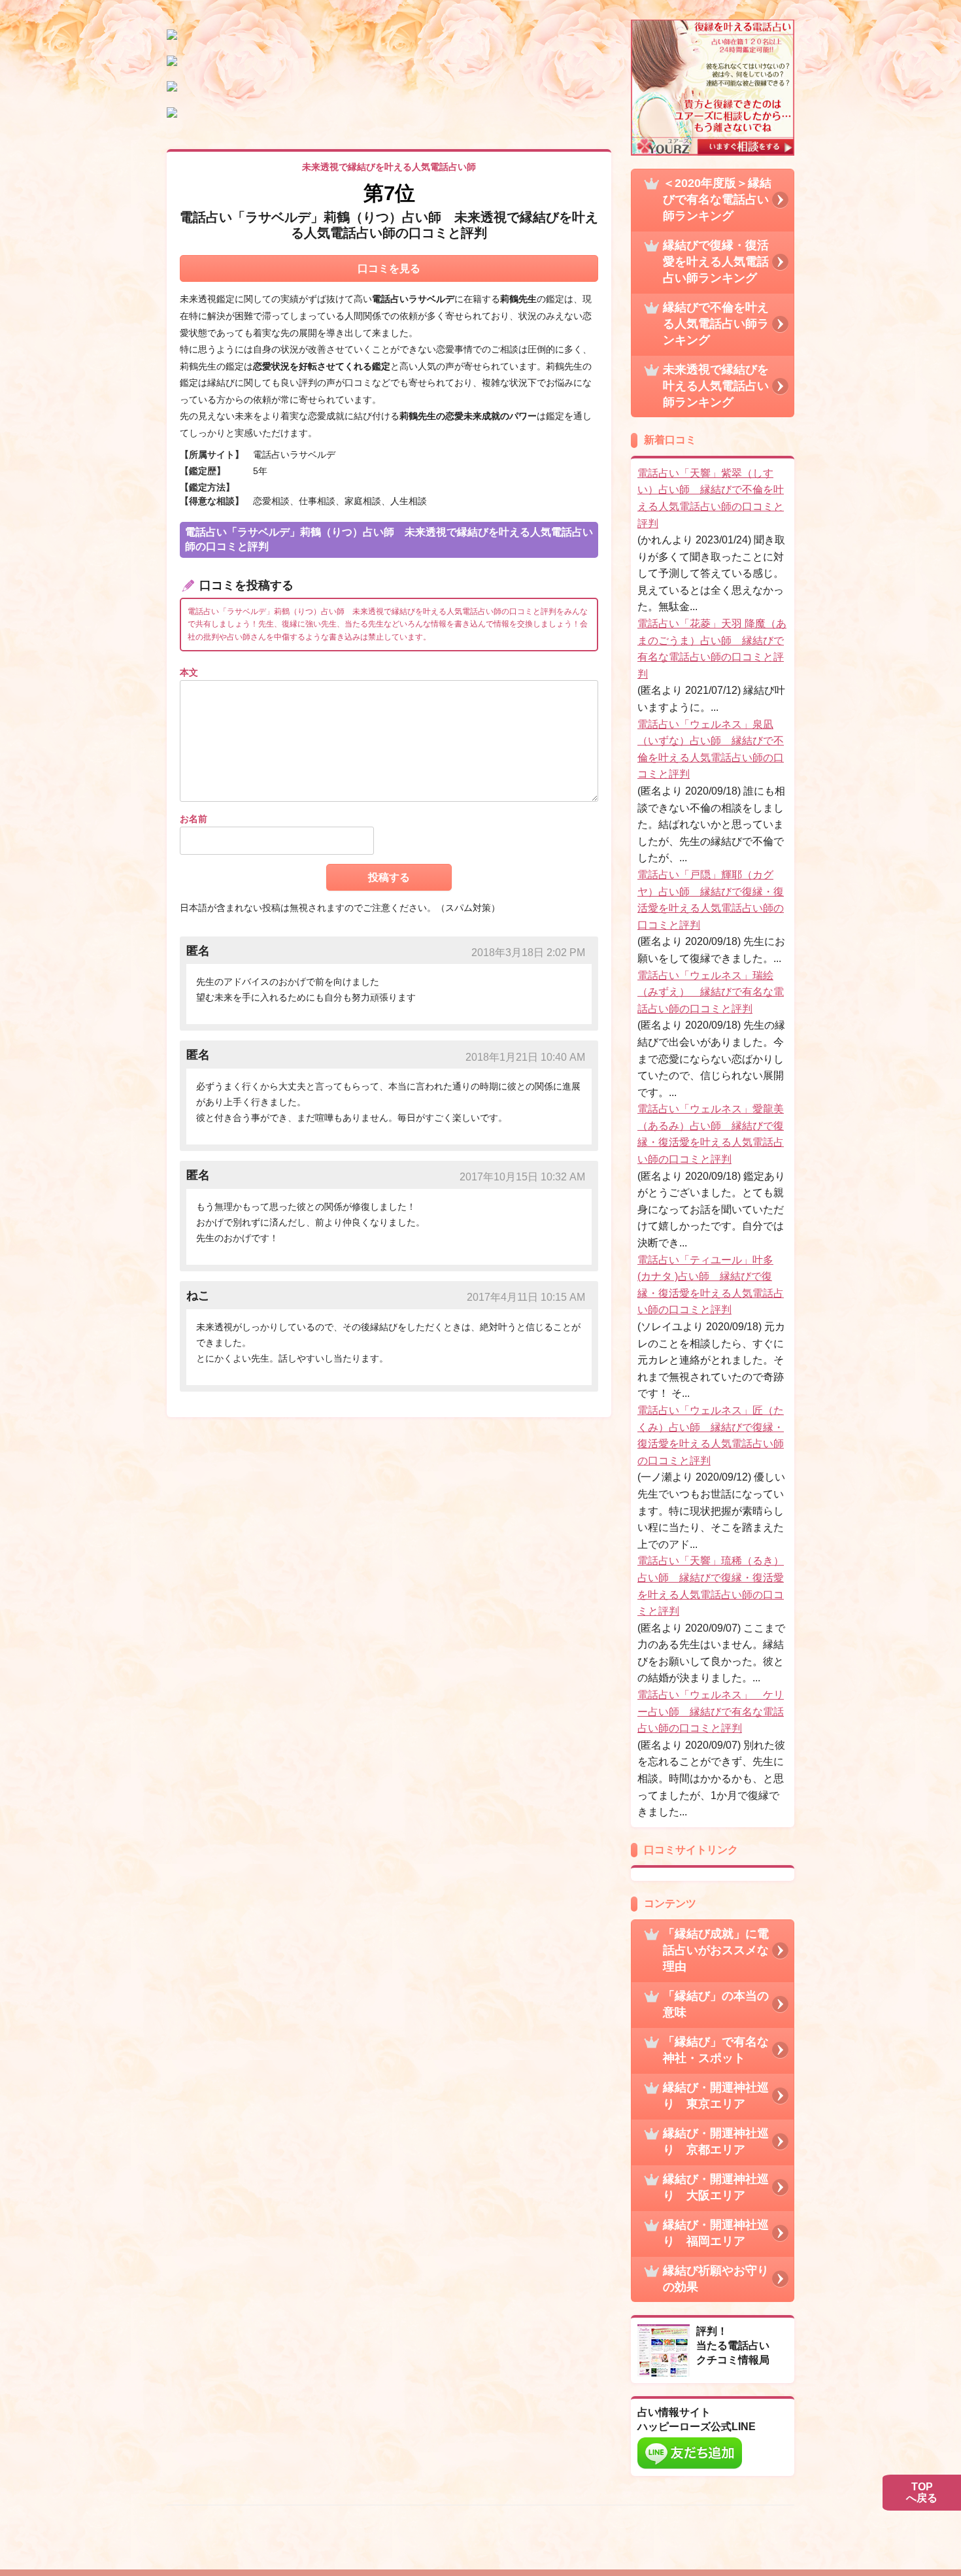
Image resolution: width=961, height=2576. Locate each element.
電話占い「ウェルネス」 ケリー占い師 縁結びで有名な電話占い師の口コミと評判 (711, 1711)
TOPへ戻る (922, 2493)
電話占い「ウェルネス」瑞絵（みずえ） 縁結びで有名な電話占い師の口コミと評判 (711, 992)
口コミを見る (389, 268)
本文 (189, 672)
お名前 (194, 819)
